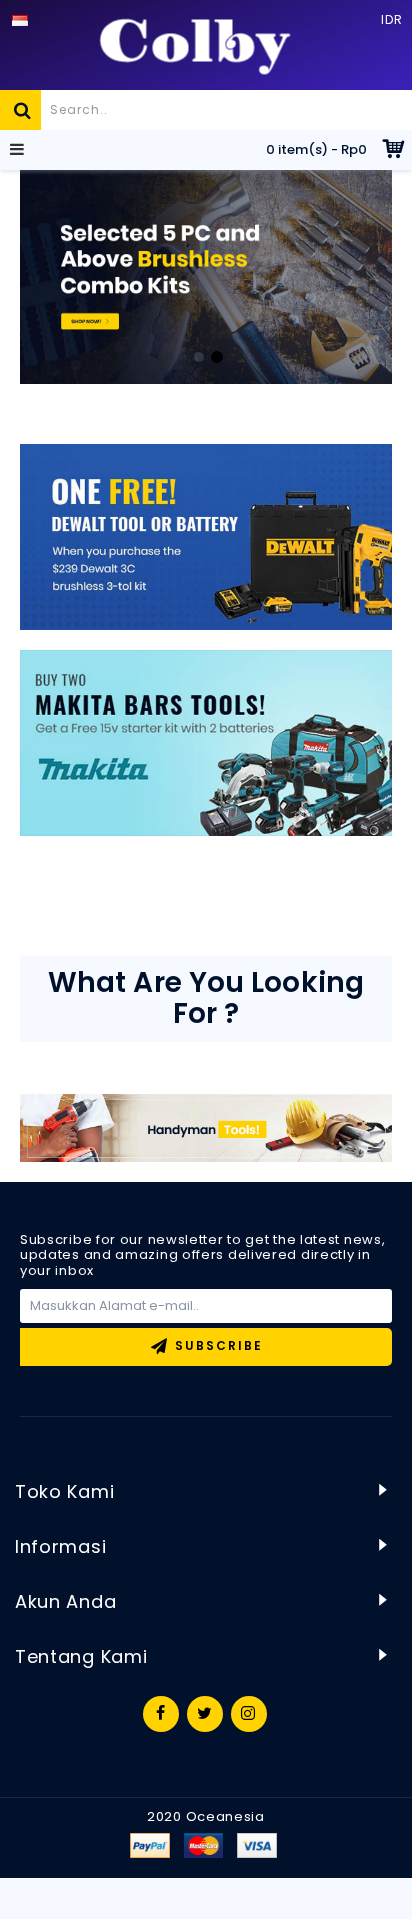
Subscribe (219, 1345)
